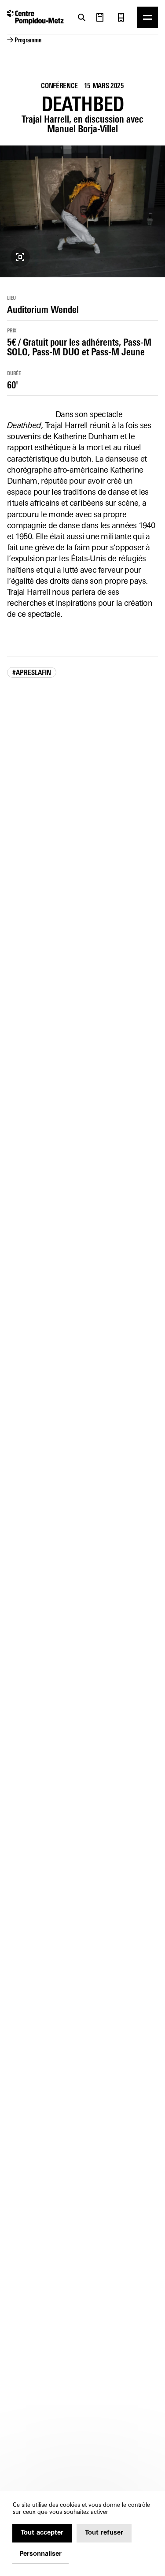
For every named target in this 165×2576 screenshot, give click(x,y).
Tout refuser (104, 2533)
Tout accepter (42, 2533)
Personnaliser (40, 2554)
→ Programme (24, 41)
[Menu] (147, 17)
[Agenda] (100, 17)
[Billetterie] (121, 17)
